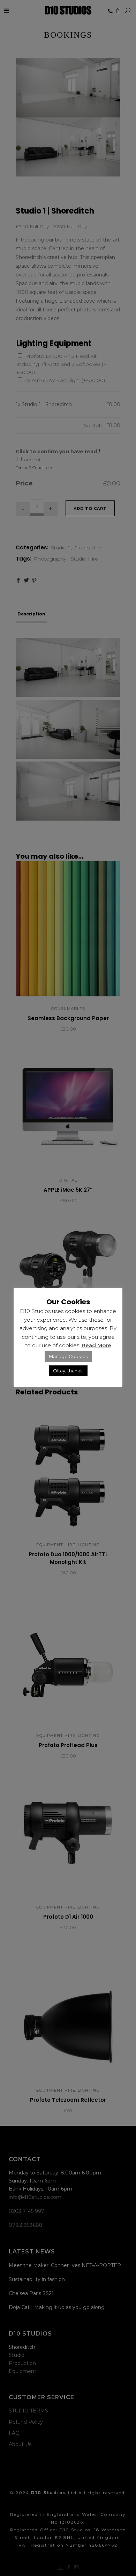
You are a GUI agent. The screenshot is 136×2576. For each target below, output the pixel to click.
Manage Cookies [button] (68, 1356)
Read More (96, 1345)
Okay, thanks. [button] (68, 1371)
